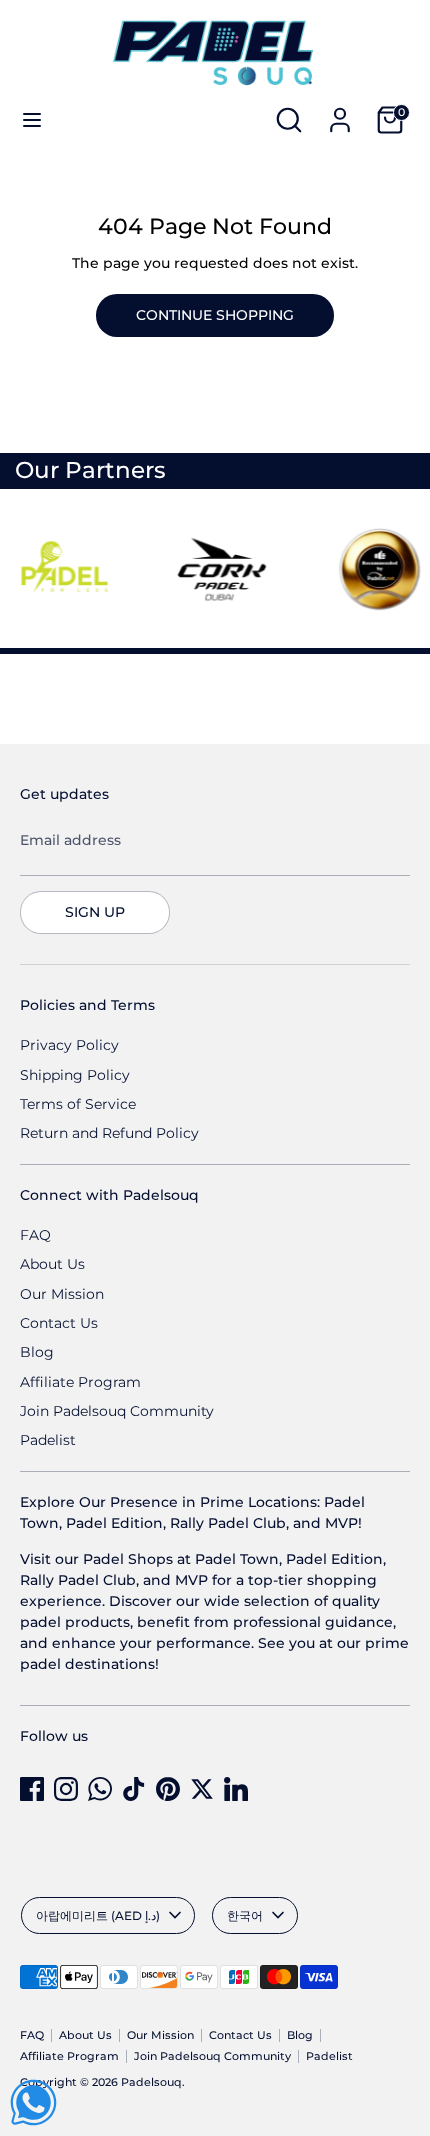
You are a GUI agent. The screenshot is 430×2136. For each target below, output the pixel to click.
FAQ (35, 1235)
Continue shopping (215, 315)
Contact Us (59, 1323)
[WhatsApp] (100, 1789)
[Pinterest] (168, 1789)
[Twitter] (202, 1789)
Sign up (95, 912)
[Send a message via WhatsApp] (33, 2102)
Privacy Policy (69, 1045)
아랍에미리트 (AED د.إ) (98, 1915)
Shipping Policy (75, 1075)
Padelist (48, 1440)
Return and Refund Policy (109, 1133)
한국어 (245, 1915)
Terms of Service (78, 1104)
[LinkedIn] (236, 1789)
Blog (37, 1352)
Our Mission (62, 1294)
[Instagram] (66, 1789)
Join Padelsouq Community (117, 1411)
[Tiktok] (134, 1789)
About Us (52, 1264)
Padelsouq (151, 2082)
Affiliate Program (80, 1382)
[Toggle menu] (32, 120)
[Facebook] (32, 1789)
